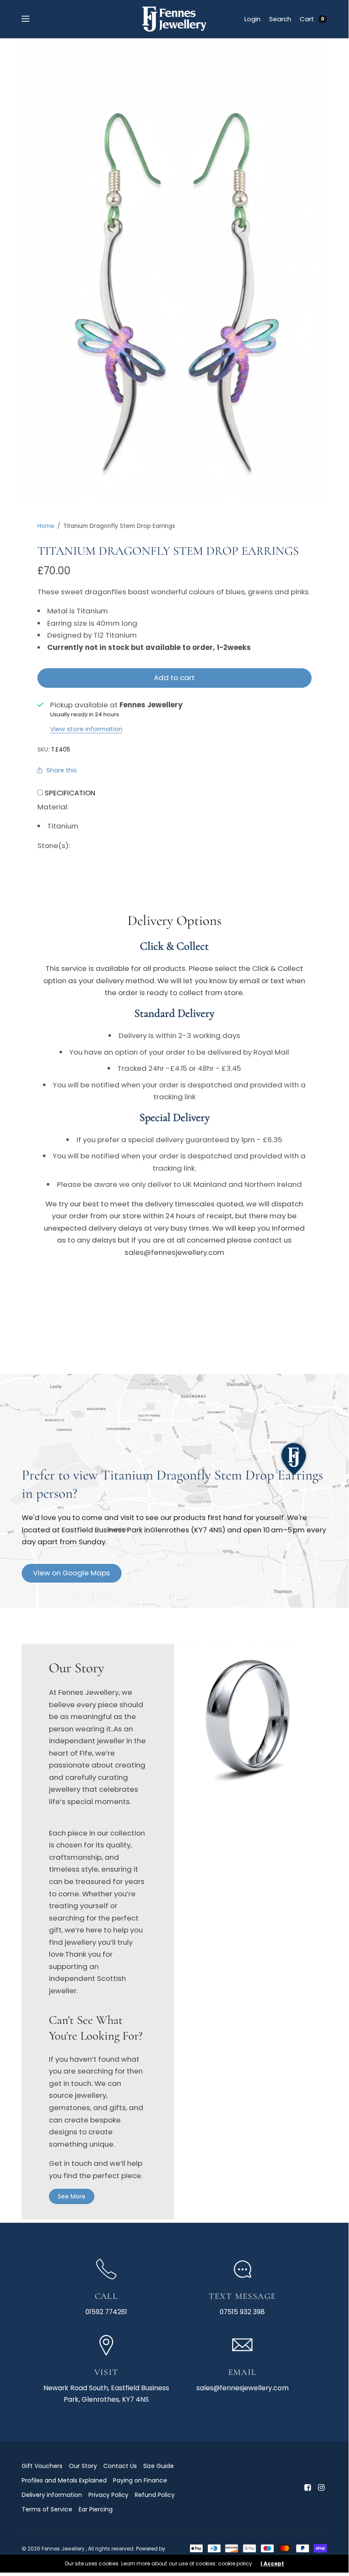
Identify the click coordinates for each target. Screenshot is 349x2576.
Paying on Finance (140, 2480)
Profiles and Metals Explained (64, 2480)
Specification (70, 793)
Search (280, 19)
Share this (62, 770)
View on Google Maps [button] (72, 1573)
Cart (307, 19)
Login (253, 19)
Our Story (83, 2466)
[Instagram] (321, 2488)
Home (46, 526)
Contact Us (120, 2466)
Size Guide (159, 2466)
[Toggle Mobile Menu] (31, 19)
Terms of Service (47, 2509)
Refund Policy (155, 2495)
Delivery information (52, 2495)
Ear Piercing (96, 2509)
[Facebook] (307, 2488)
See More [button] (72, 2196)
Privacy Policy (108, 2495)
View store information (86, 729)
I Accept (272, 2564)
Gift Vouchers (42, 2466)
